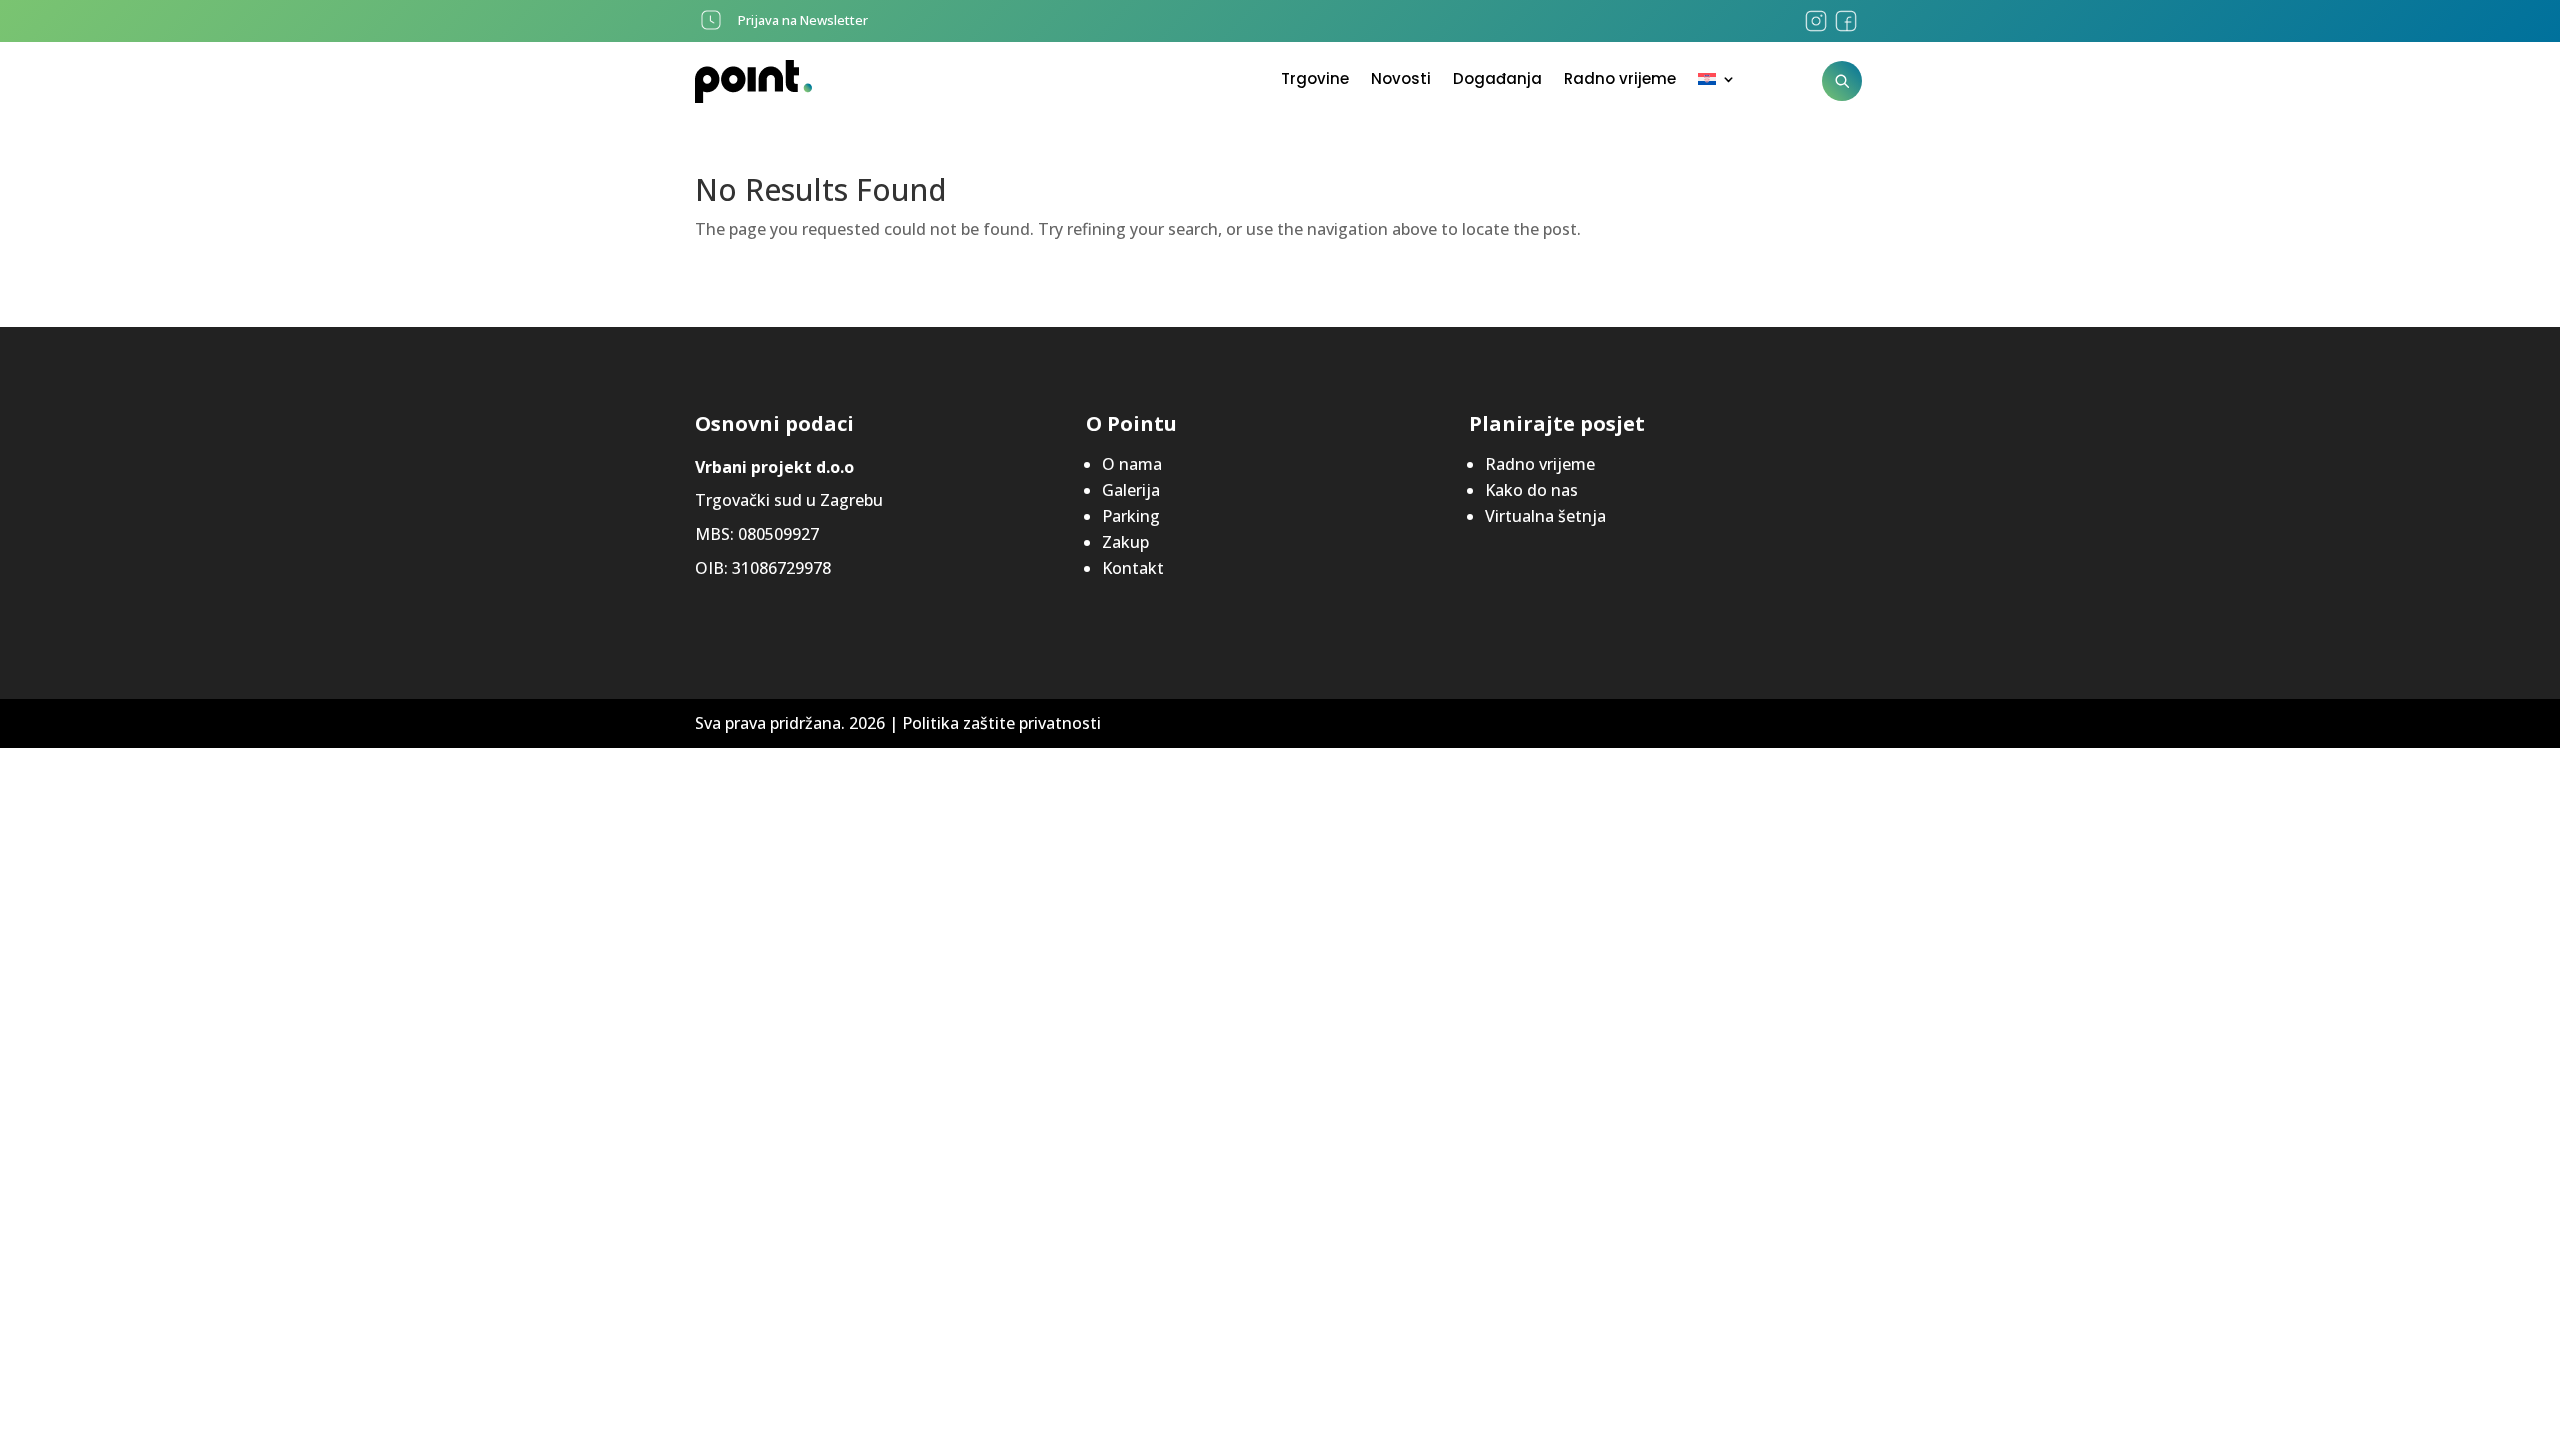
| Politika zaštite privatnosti (995, 723)
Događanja (1497, 80)
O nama (1132, 464)
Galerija (1131, 490)
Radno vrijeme (1620, 80)
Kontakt (1133, 568)
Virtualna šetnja (1545, 516)
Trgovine (1315, 80)
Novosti (1401, 80)
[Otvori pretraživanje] (1842, 81)
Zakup (1125, 542)
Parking (1131, 516)
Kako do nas (1531, 490)
